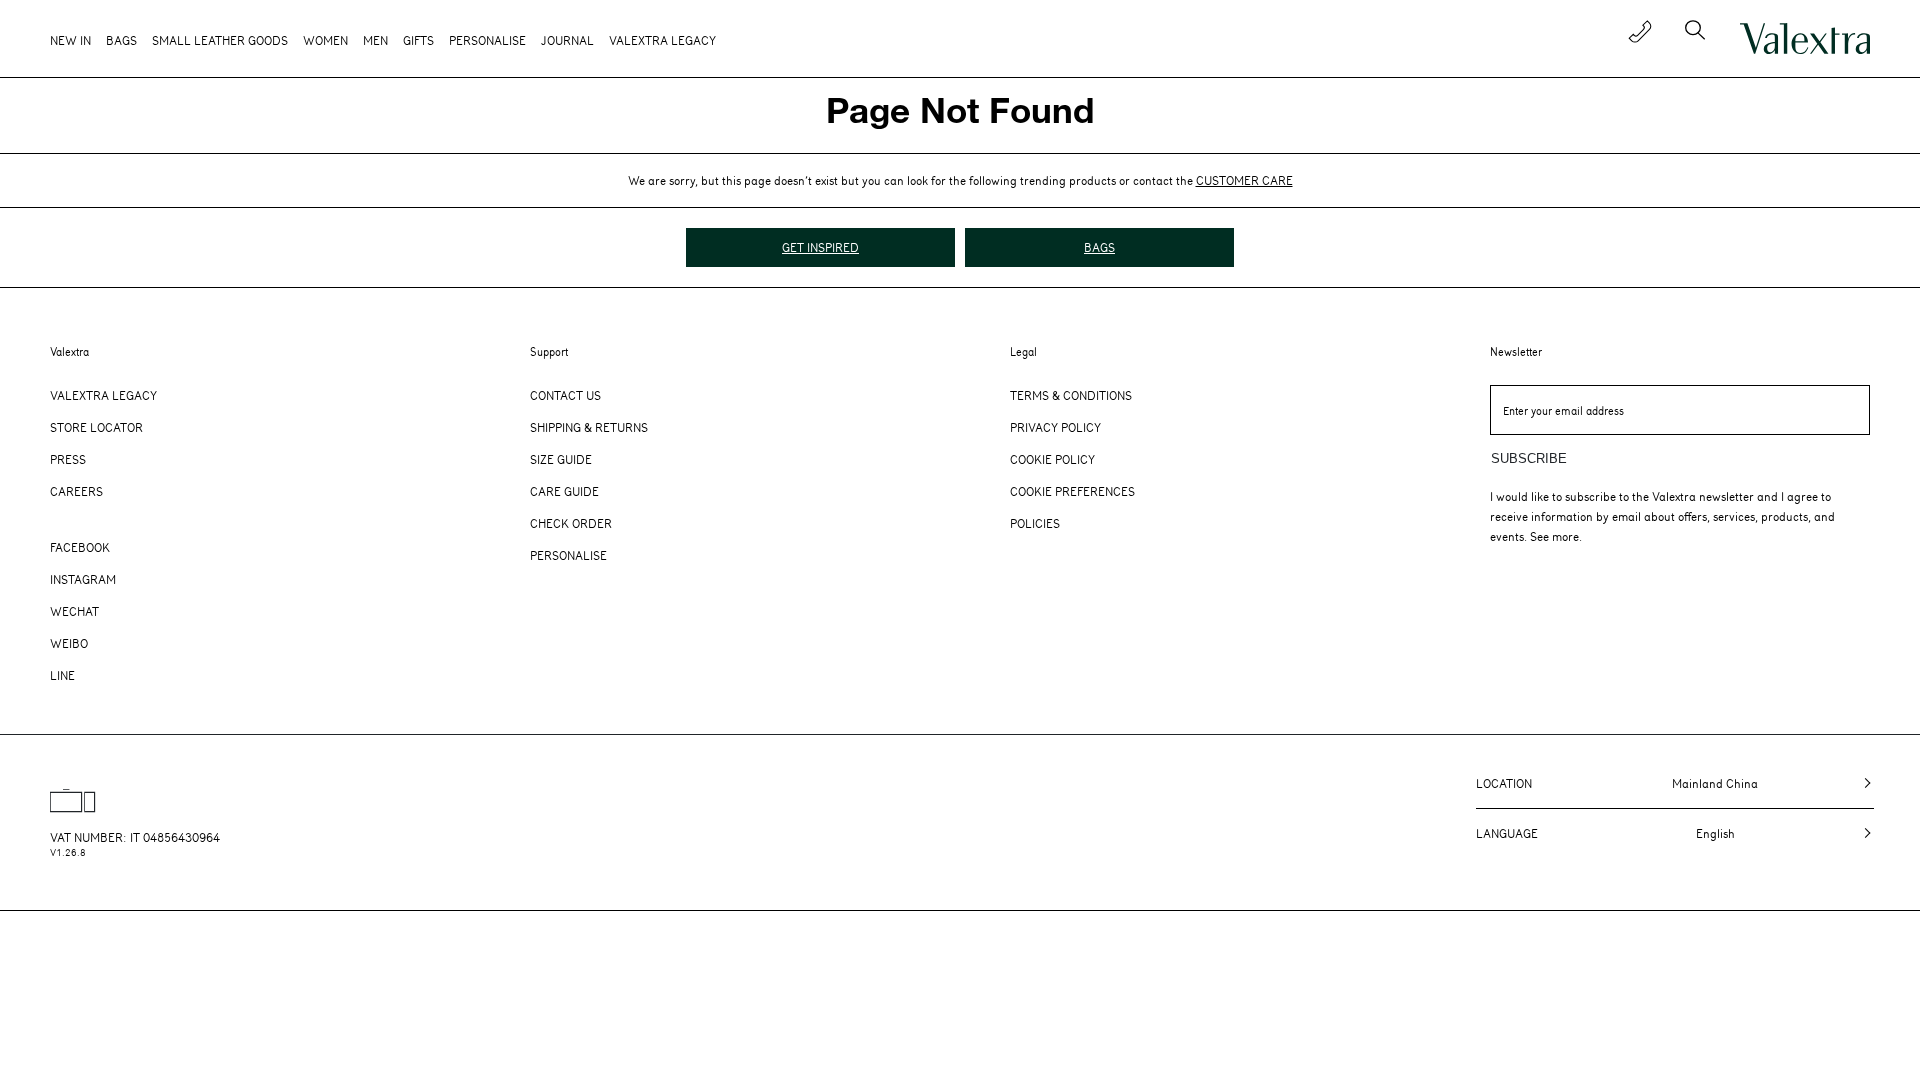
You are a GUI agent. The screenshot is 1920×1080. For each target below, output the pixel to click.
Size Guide (561, 459)
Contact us (565, 395)
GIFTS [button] (418, 40)
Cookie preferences (1072, 491)
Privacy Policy (1055, 427)
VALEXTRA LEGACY (662, 40)
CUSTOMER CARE (1244, 180)
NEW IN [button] (70, 40)
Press (68, 459)
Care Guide (564, 491)
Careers (76, 491)
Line (62, 675)
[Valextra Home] (1805, 39)
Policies (1035, 523)
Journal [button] (567, 40)
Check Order (571, 523)
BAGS (1099, 247)
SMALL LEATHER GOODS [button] (220, 40)
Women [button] (325, 40)
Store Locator (96, 427)
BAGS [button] (121, 40)
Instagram (83, 579)
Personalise (487, 40)
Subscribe (1529, 458)
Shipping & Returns (589, 427)
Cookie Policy (1052, 459)
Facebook (80, 547)
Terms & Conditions (1071, 395)
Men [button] (375, 40)
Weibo (69, 643)
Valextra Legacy (103, 395)
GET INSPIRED (820, 247)
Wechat (74, 611)
